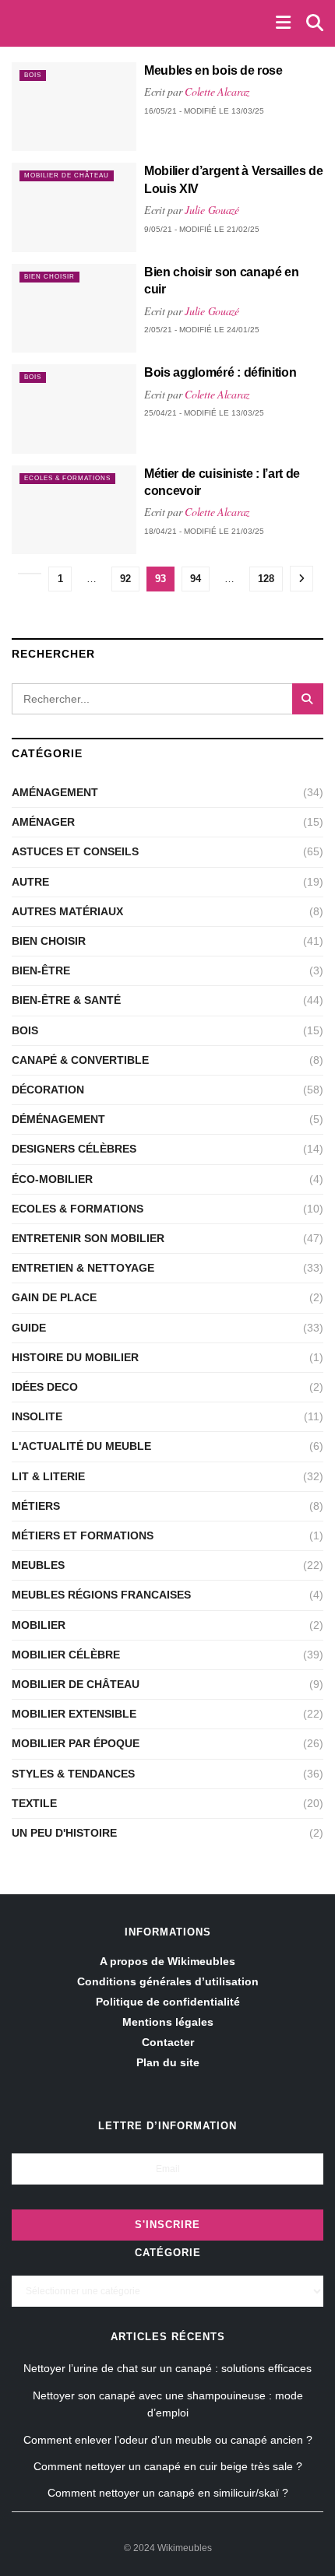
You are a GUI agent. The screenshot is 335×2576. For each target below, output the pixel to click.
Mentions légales (168, 2022)
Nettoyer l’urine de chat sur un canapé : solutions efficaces (167, 2368)
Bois (33, 75)
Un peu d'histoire (64, 1833)
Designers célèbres (74, 1149)
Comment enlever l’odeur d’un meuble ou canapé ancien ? (168, 2440)
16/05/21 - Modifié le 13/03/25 (204, 111)
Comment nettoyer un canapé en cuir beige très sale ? (168, 2466)
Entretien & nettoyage (83, 1268)
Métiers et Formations (83, 1535)
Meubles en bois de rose (213, 70)
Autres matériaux (67, 911)
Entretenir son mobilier (88, 1238)
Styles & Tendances (73, 1774)
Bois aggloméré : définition (220, 372)
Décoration (48, 1090)
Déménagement (58, 1119)
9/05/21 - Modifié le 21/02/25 (202, 229)
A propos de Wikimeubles (167, 1961)
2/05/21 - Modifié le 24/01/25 (202, 330)
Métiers (36, 1506)
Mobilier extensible (74, 1714)
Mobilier (39, 1625)
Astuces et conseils (75, 851)
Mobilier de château (67, 175)
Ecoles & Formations (67, 478)
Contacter (168, 2042)
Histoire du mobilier (75, 1357)
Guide (29, 1328)
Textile (34, 1803)
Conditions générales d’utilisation (168, 1981)
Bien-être (41, 970)
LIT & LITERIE (48, 1476)
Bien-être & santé (66, 1000)
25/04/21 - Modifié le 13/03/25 (204, 413)
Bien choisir (49, 277)
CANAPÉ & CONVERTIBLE (80, 1060)
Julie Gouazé (212, 210)
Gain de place (54, 1297)
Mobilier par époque (76, 1743)
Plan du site (168, 2062)
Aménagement (55, 792)
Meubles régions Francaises (101, 1595)
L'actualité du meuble (81, 1446)
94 (196, 579)
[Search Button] (308, 699)
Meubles (38, 1565)
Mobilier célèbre (66, 1655)
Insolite (37, 1416)
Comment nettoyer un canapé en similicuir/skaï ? (168, 2493)
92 (125, 579)
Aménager (43, 822)
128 (266, 579)
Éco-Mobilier (52, 1179)
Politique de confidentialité (168, 2002)
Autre (30, 882)
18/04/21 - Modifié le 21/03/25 (204, 531)
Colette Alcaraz (217, 91)
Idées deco (45, 1387)
